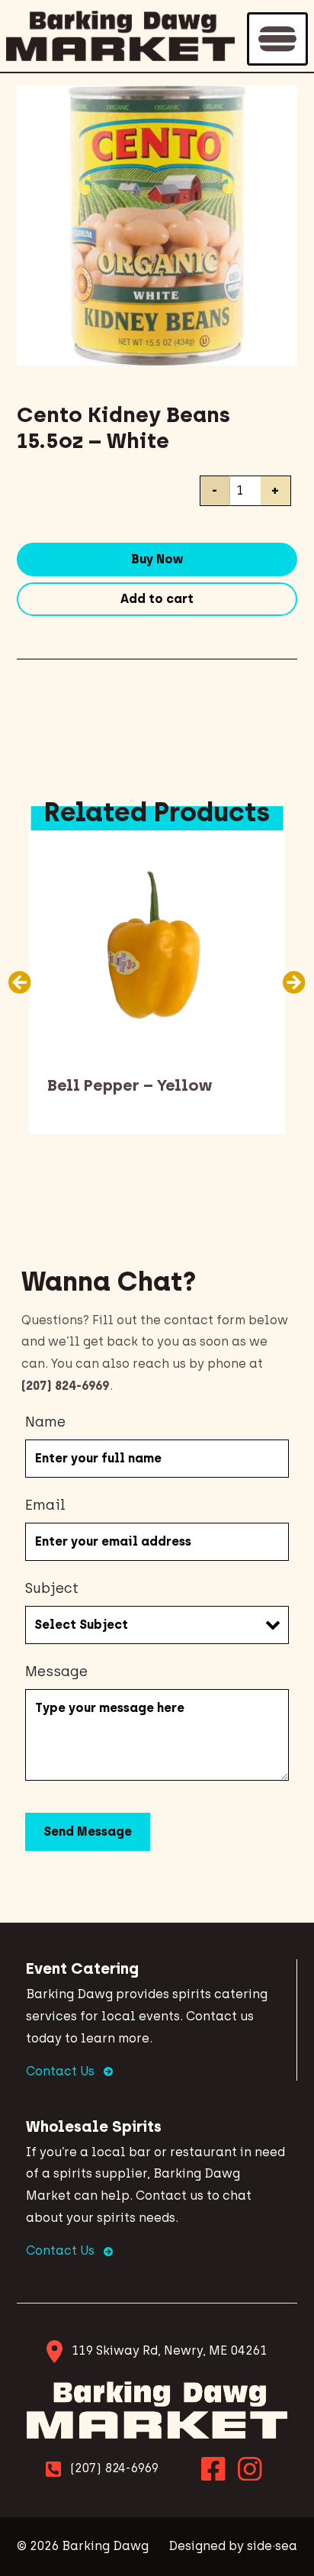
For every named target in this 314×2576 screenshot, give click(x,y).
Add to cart (157, 599)
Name (45, 1422)
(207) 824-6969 (114, 2468)
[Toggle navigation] (277, 39)
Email (45, 1505)
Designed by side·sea (233, 2546)
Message (56, 1672)
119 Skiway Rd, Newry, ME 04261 (169, 2350)
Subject (52, 1588)
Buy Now (157, 559)
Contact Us (62, 2071)
